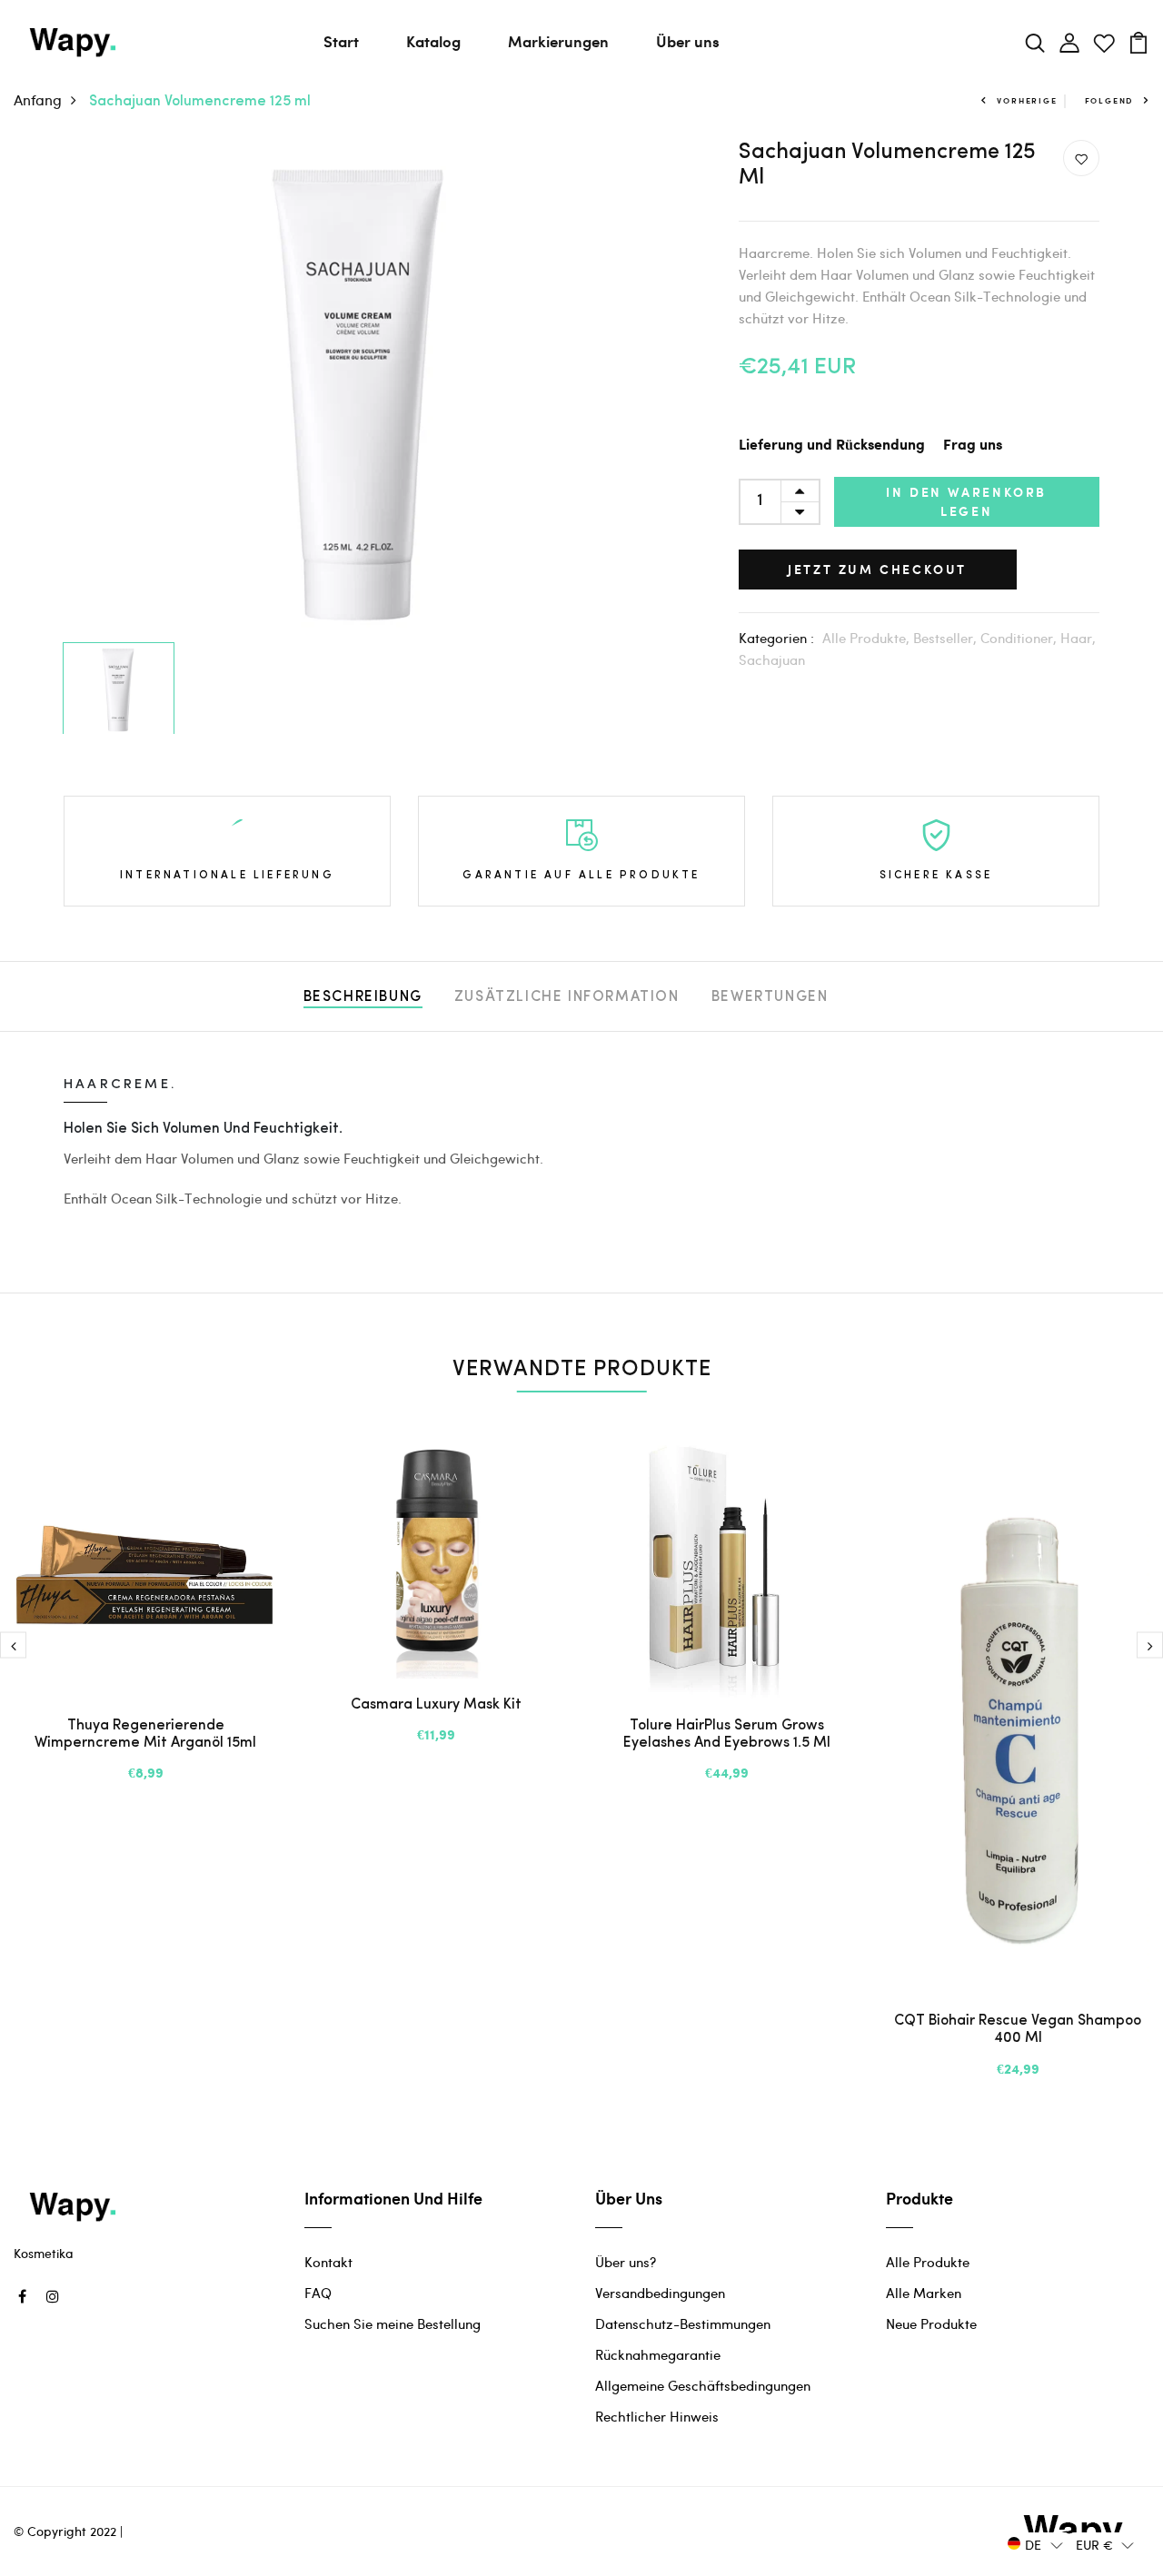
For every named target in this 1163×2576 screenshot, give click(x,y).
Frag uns (973, 446)
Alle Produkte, (868, 638)
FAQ (318, 2293)
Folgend (1109, 100)
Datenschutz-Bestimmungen (683, 2323)
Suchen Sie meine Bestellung (393, 2323)
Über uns (688, 41)
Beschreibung (363, 997)
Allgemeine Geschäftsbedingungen (703, 2385)
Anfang (38, 99)
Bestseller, (947, 638)
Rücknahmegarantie (658, 2354)
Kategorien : (776, 638)
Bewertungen (770, 997)
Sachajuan (772, 659)
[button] (1035, 2544)
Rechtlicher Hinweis (657, 2416)
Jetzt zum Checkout (877, 569)
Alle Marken (924, 2293)
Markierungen (558, 41)
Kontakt (328, 2262)
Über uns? (626, 2262)
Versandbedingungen (660, 2293)
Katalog (433, 41)
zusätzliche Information (567, 997)
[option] (360, 387)
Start (341, 41)
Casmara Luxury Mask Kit (436, 1705)
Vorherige (1027, 100)
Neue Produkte (931, 2323)
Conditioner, (1020, 638)
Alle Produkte (928, 2262)
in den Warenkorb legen (966, 501)
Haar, (1078, 638)
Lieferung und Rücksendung (832, 446)
